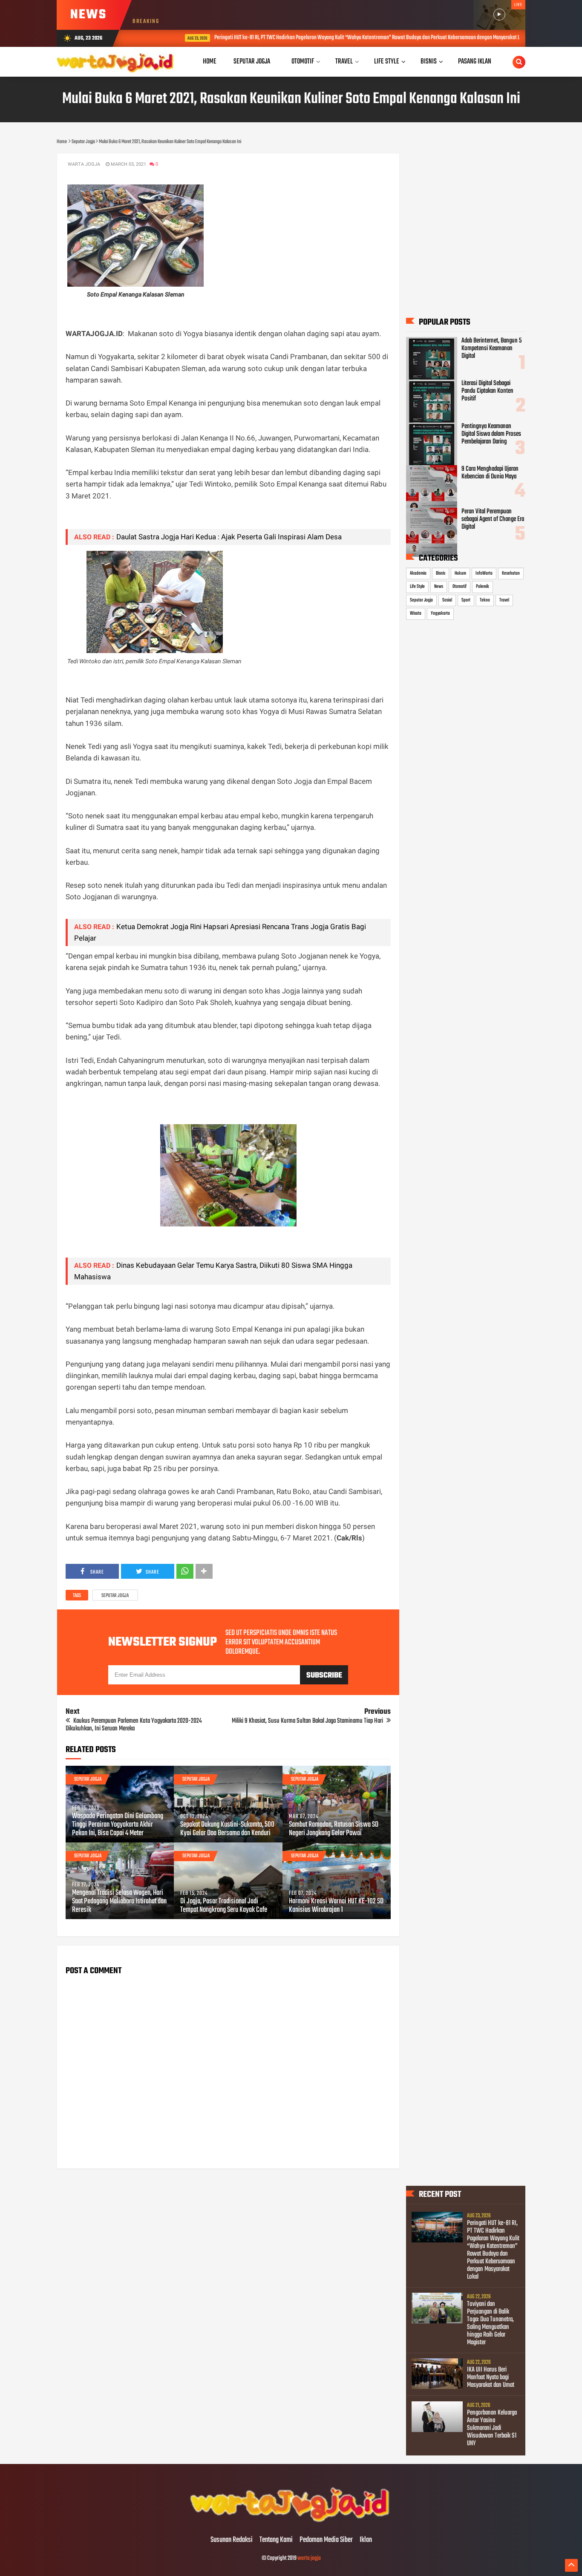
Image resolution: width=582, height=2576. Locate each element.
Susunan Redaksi (232, 2540)
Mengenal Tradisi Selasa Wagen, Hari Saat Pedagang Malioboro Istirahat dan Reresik (119, 1902)
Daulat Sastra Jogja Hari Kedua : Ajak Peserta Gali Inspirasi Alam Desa (229, 537)
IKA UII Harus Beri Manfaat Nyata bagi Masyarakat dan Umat (491, 2377)
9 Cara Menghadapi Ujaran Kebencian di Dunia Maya (490, 473)
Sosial (447, 600)
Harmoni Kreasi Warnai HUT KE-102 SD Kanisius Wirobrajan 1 (336, 1906)
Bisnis (441, 573)
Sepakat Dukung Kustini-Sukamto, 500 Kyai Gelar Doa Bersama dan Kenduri (227, 1829)
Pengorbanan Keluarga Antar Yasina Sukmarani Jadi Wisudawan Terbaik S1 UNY (492, 2428)
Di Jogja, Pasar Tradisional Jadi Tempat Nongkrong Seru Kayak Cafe (224, 1906)
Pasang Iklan (475, 62)
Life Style (417, 587)
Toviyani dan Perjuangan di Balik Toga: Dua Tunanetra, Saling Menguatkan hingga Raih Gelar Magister (490, 2323)
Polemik (483, 587)
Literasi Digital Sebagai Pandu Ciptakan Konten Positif (487, 391)
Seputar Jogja (115, 1596)
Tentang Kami (276, 2540)
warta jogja (309, 2558)
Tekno (485, 600)
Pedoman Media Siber (326, 2540)
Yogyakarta (440, 613)
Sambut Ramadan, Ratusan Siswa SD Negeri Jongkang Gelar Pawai (334, 1829)
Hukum (460, 573)
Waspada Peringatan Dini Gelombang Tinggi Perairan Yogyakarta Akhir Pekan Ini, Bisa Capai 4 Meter (118, 1825)
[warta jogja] (291, 2522)
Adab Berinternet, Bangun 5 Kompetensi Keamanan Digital (491, 348)
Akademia (418, 573)
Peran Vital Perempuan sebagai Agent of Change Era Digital (493, 519)
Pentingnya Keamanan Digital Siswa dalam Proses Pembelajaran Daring (491, 434)
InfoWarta (484, 573)
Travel (504, 600)
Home (210, 62)
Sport (466, 600)
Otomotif (460, 587)
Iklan (366, 2540)
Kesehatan (511, 573)
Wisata (416, 613)
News (439, 587)
